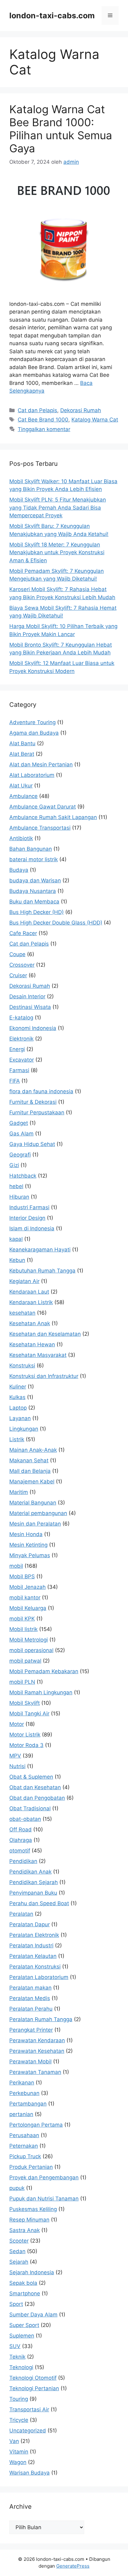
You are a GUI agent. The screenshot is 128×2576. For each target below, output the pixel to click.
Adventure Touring (32, 722)
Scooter (19, 2241)
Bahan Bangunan (31, 849)
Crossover (22, 965)
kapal (16, 1239)
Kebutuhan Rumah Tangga (42, 1271)
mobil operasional (31, 1650)
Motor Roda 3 (26, 1745)
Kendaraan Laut (29, 1292)
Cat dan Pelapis (37, 410)
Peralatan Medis (30, 1998)
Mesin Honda (26, 1534)
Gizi (14, 1165)
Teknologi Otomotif (33, 2378)
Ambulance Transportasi (40, 828)
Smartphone (25, 2293)
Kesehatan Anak (30, 1323)
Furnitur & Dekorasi (33, 1102)
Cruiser (18, 975)
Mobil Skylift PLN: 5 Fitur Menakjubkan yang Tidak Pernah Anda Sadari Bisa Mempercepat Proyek (58, 508)
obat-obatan (25, 1819)
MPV (15, 1756)
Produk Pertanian (31, 2167)
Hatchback (23, 1176)
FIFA (15, 1081)
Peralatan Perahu (31, 2009)
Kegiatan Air (24, 1281)
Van (14, 2441)
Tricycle (19, 2420)
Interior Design (27, 1218)
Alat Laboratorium (32, 775)
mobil (16, 1566)
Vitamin (19, 2452)
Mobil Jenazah (27, 1587)
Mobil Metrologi (29, 1640)
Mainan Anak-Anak (33, 1450)
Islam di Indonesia (32, 1228)
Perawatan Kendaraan (37, 2040)
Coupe (17, 954)
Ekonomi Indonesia (33, 1028)
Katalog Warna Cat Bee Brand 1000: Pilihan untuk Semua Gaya (61, 129)
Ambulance (23, 796)
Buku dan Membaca (34, 902)
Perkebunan (24, 2093)
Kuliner (18, 1387)
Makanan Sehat (29, 1460)
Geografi (20, 1155)
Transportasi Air (29, 2409)
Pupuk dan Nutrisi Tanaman (44, 2199)
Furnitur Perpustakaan (37, 1112)
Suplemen (22, 2336)
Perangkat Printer (31, 2030)
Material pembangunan (38, 1513)
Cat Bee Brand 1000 (43, 420)
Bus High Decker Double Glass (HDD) (56, 923)
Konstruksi (22, 1366)
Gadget (19, 1123)
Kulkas (17, 1397)
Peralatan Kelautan (33, 1956)
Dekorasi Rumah (81, 410)
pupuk (17, 2188)
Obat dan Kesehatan (35, 1787)
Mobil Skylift (25, 1703)
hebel (16, 1186)
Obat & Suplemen (31, 1777)
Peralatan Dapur (30, 1924)
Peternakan (24, 2146)
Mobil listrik (23, 1629)
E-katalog (21, 1018)
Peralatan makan (30, 1988)
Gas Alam (21, 1134)
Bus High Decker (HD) (37, 912)
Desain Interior (27, 996)
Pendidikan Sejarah (34, 1882)
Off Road (21, 1829)
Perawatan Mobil (30, 2061)
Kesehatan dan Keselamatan (45, 1334)
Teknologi (21, 2367)
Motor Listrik (25, 1735)
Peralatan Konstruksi (35, 1967)
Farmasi (19, 1070)
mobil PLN (22, 1682)
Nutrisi (17, 1766)
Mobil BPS (22, 1576)
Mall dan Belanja (30, 1471)
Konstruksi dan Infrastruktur (44, 1376)
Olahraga (21, 1840)
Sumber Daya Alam (33, 2315)
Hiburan (19, 1197)
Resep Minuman (29, 2220)
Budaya (19, 870)
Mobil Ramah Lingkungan (41, 1692)
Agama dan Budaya (34, 733)
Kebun (17, 1260)
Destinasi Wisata (30, 1007)
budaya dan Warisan (35, 880)
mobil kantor (25, 1598)
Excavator (22, 1060)
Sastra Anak (25, 2230)
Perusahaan (24, 2135)
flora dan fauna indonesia (41, 1091)
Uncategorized (28, 2431)
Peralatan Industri (31, 1945)
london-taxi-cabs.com (52, 16)
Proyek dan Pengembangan (44, 2177)
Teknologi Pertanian (34, 2388)
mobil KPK (22, 1619)
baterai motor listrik (34, 859)
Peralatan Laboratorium (39, 1977)
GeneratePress (73, 2566)
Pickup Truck (25, 2156)
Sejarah (19, 2262)
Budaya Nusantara (33, 891)
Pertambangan (28, 2104)
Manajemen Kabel (32, 1482)
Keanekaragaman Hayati (40, 1250)
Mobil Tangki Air (29, 1714)
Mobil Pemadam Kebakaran (44, 1671)
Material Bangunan (33, 1503)
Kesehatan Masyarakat (38, 1355)
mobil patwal (25, 1661)
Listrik (17, 1439)
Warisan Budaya (30, 2473)
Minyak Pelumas (30, 1555)
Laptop (18, 1408)
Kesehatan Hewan (32, 1344)
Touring (19, 2399)
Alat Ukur (21, 786)
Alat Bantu (22, 743)
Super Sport (24, 2325)
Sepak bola (23, 2283)
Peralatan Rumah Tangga (41, 2019)
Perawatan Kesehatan (37, 2051)
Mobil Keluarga (28, 1608)
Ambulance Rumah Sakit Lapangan (53, 817)
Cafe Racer (23, 933)
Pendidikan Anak (30, 1872)
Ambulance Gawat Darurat (43, 807)
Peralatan (21, 1914)
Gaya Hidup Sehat (32, 1144)
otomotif (20, 1851)
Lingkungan (24, 1429)
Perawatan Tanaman (35, 2072)
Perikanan (22, 2083)
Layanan (20, 1418)
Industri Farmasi (29, 1207)
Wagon (18, 2462)
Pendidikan (23, 1861)
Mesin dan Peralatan (35, 1524)
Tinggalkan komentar (44, 429)
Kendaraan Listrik (31, 1302)
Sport (16, 2304)
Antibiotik (21, 838)
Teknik (17, 2357)
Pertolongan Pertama (36, 2125)
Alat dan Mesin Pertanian (41, 764)
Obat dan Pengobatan (37, 1798)
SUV (15, 2346)
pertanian (21, 2114)
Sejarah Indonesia (32, 2272)
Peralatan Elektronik (34, 1935)
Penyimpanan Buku (33, 1893)
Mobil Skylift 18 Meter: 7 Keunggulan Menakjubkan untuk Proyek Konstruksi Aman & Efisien (57, 553)
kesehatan (22, 1313)
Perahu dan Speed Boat (39, 1903)
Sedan (17, 2251)
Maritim (19, 1492)
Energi (17, 1049)
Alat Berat (22, 754)
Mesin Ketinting (28, 1545)
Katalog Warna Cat (95, 420)
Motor (17, 1724)
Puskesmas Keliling (33, 2209)
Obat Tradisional (30, 1808)
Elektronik (21, 1039)
